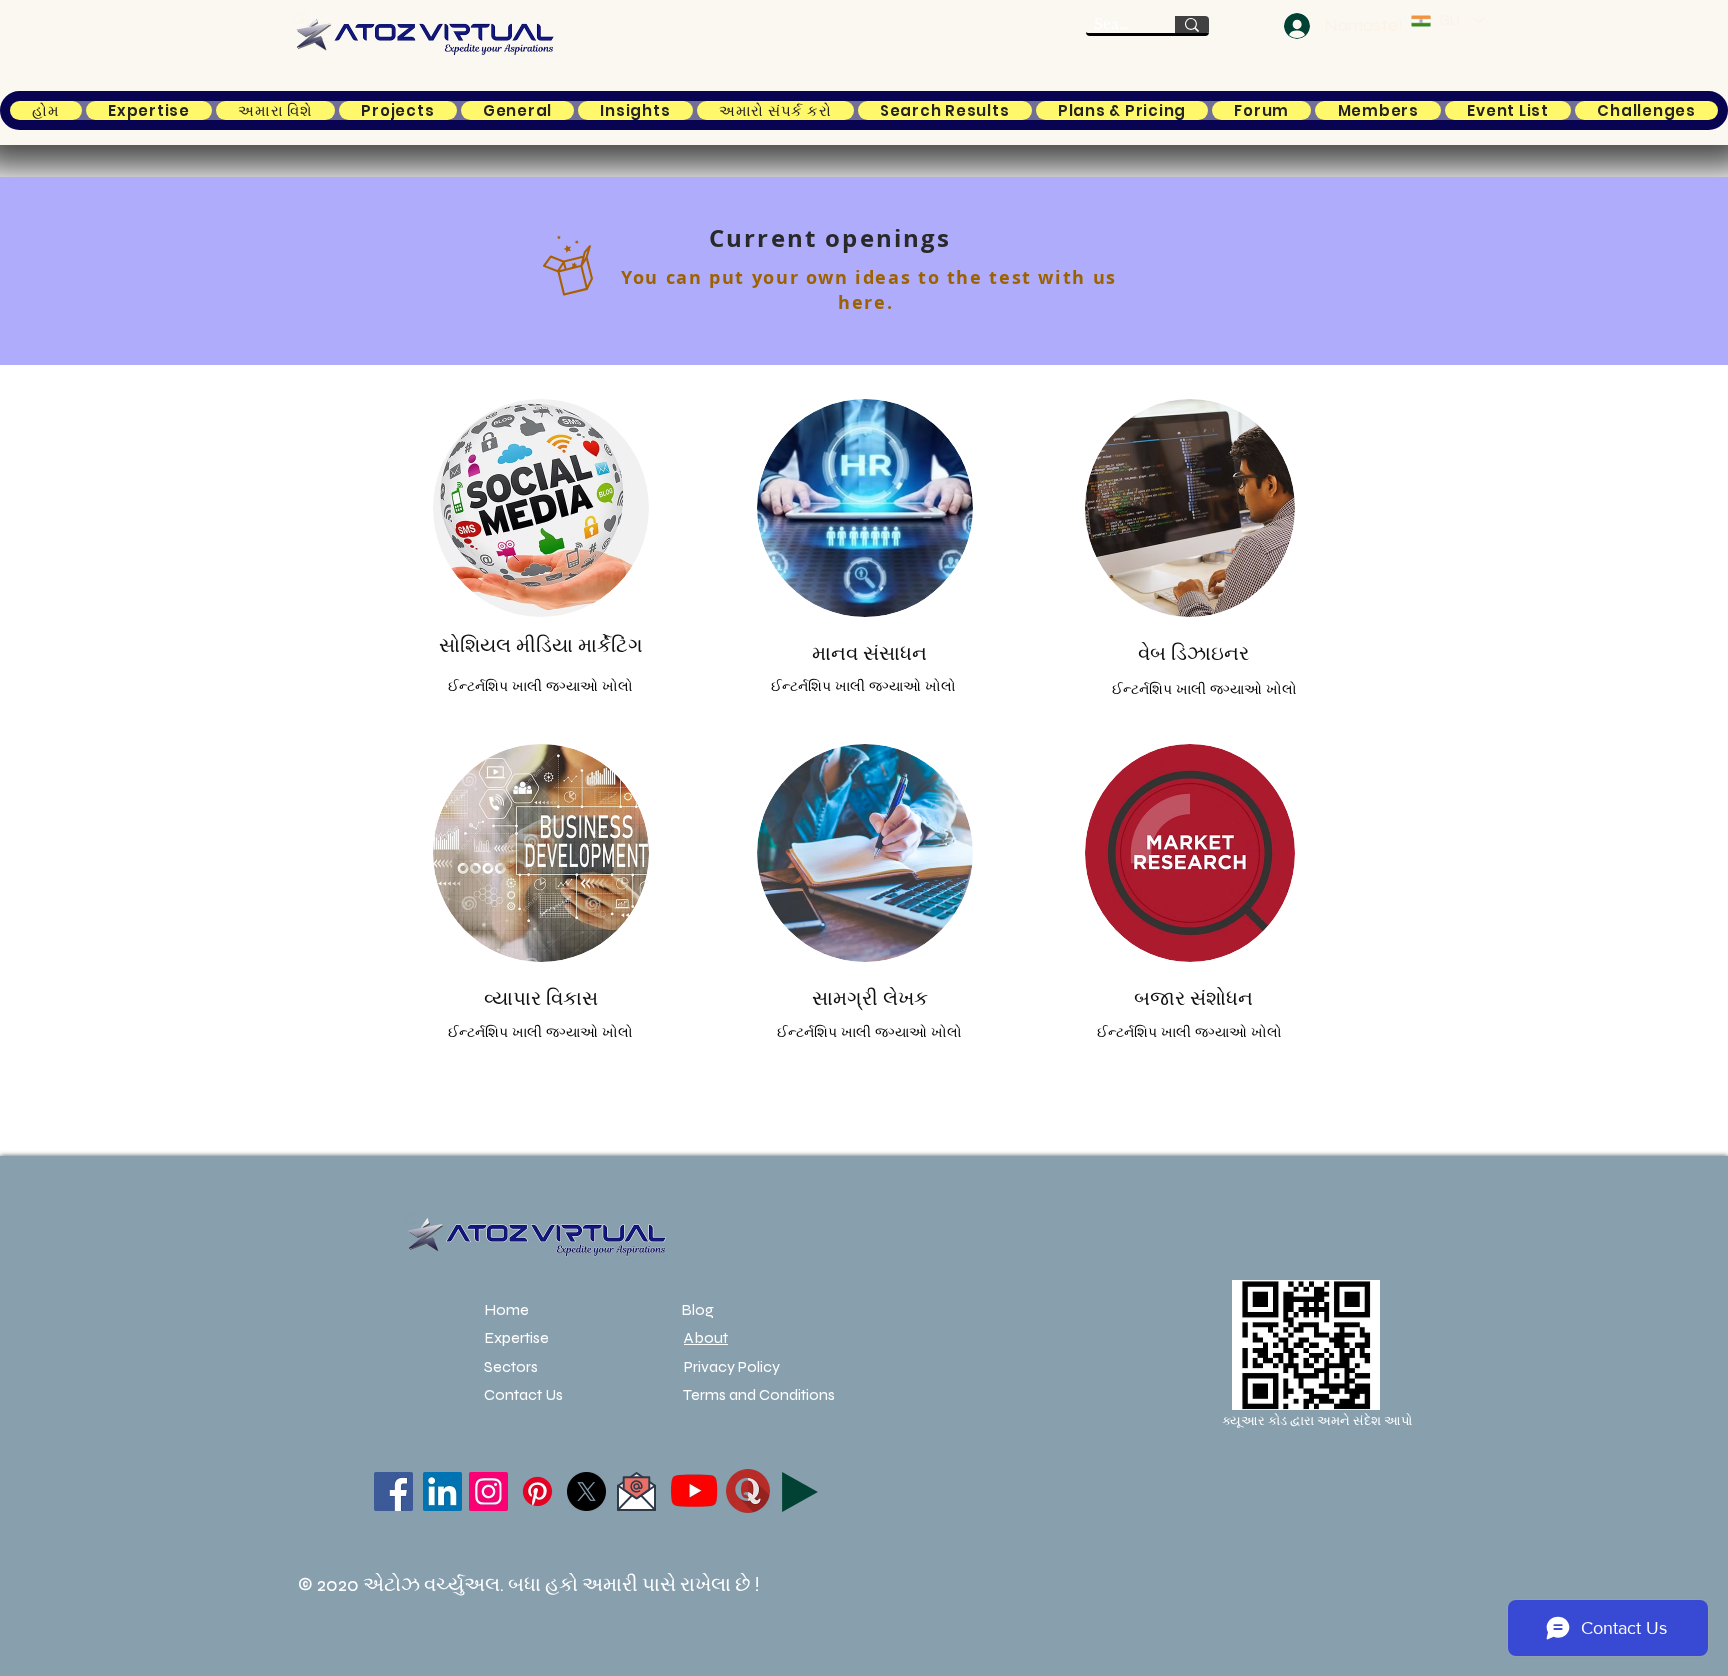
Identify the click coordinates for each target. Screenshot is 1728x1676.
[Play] (800, 1492)
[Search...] (1192, 24)
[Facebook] (393, 1491)
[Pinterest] (537, 1491)
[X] (586, 1491)
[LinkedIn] (442, 1491)
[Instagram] (488, 1491)
